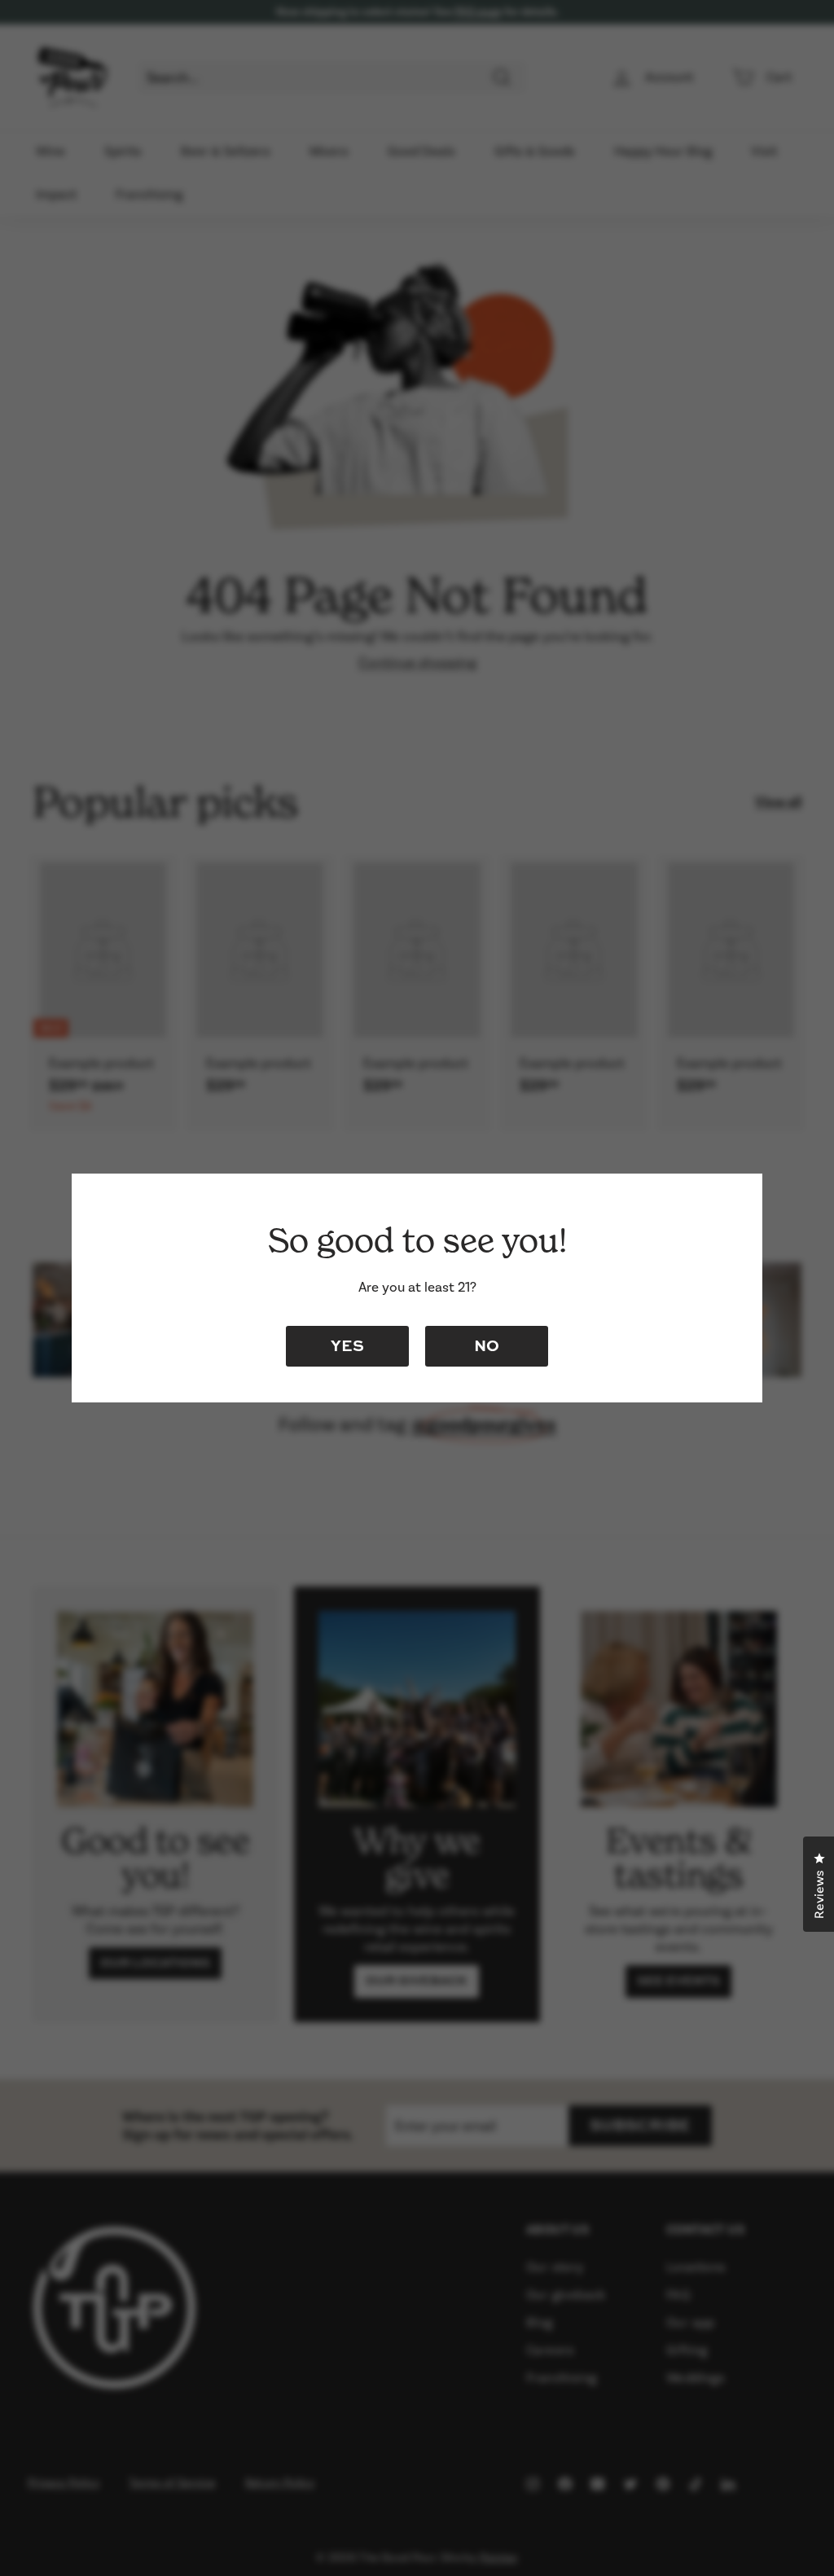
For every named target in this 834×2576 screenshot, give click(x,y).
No (487, 1345)
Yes (347, 1345)
